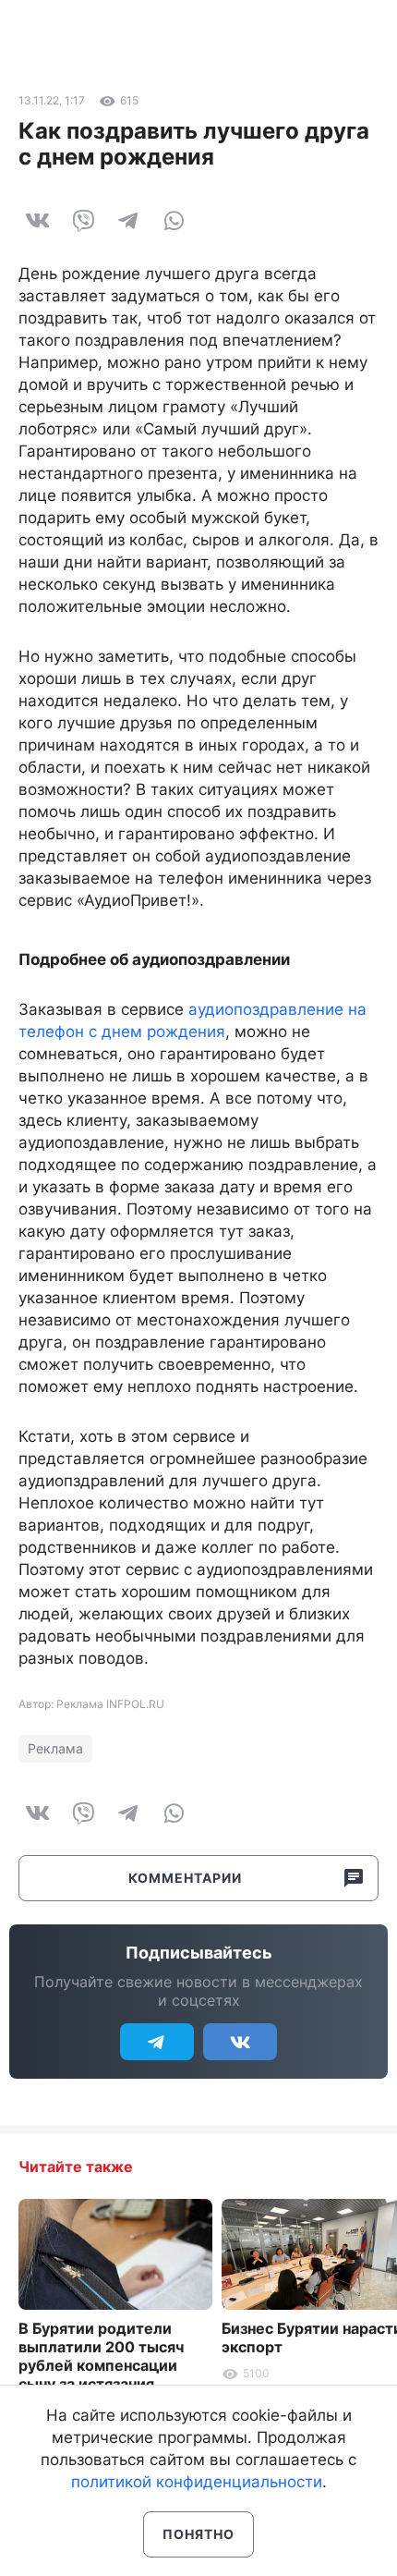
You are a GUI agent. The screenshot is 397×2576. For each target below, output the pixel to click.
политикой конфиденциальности (197, 2482)
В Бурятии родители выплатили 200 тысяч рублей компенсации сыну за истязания (101, 2356)
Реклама (55, 1748)
